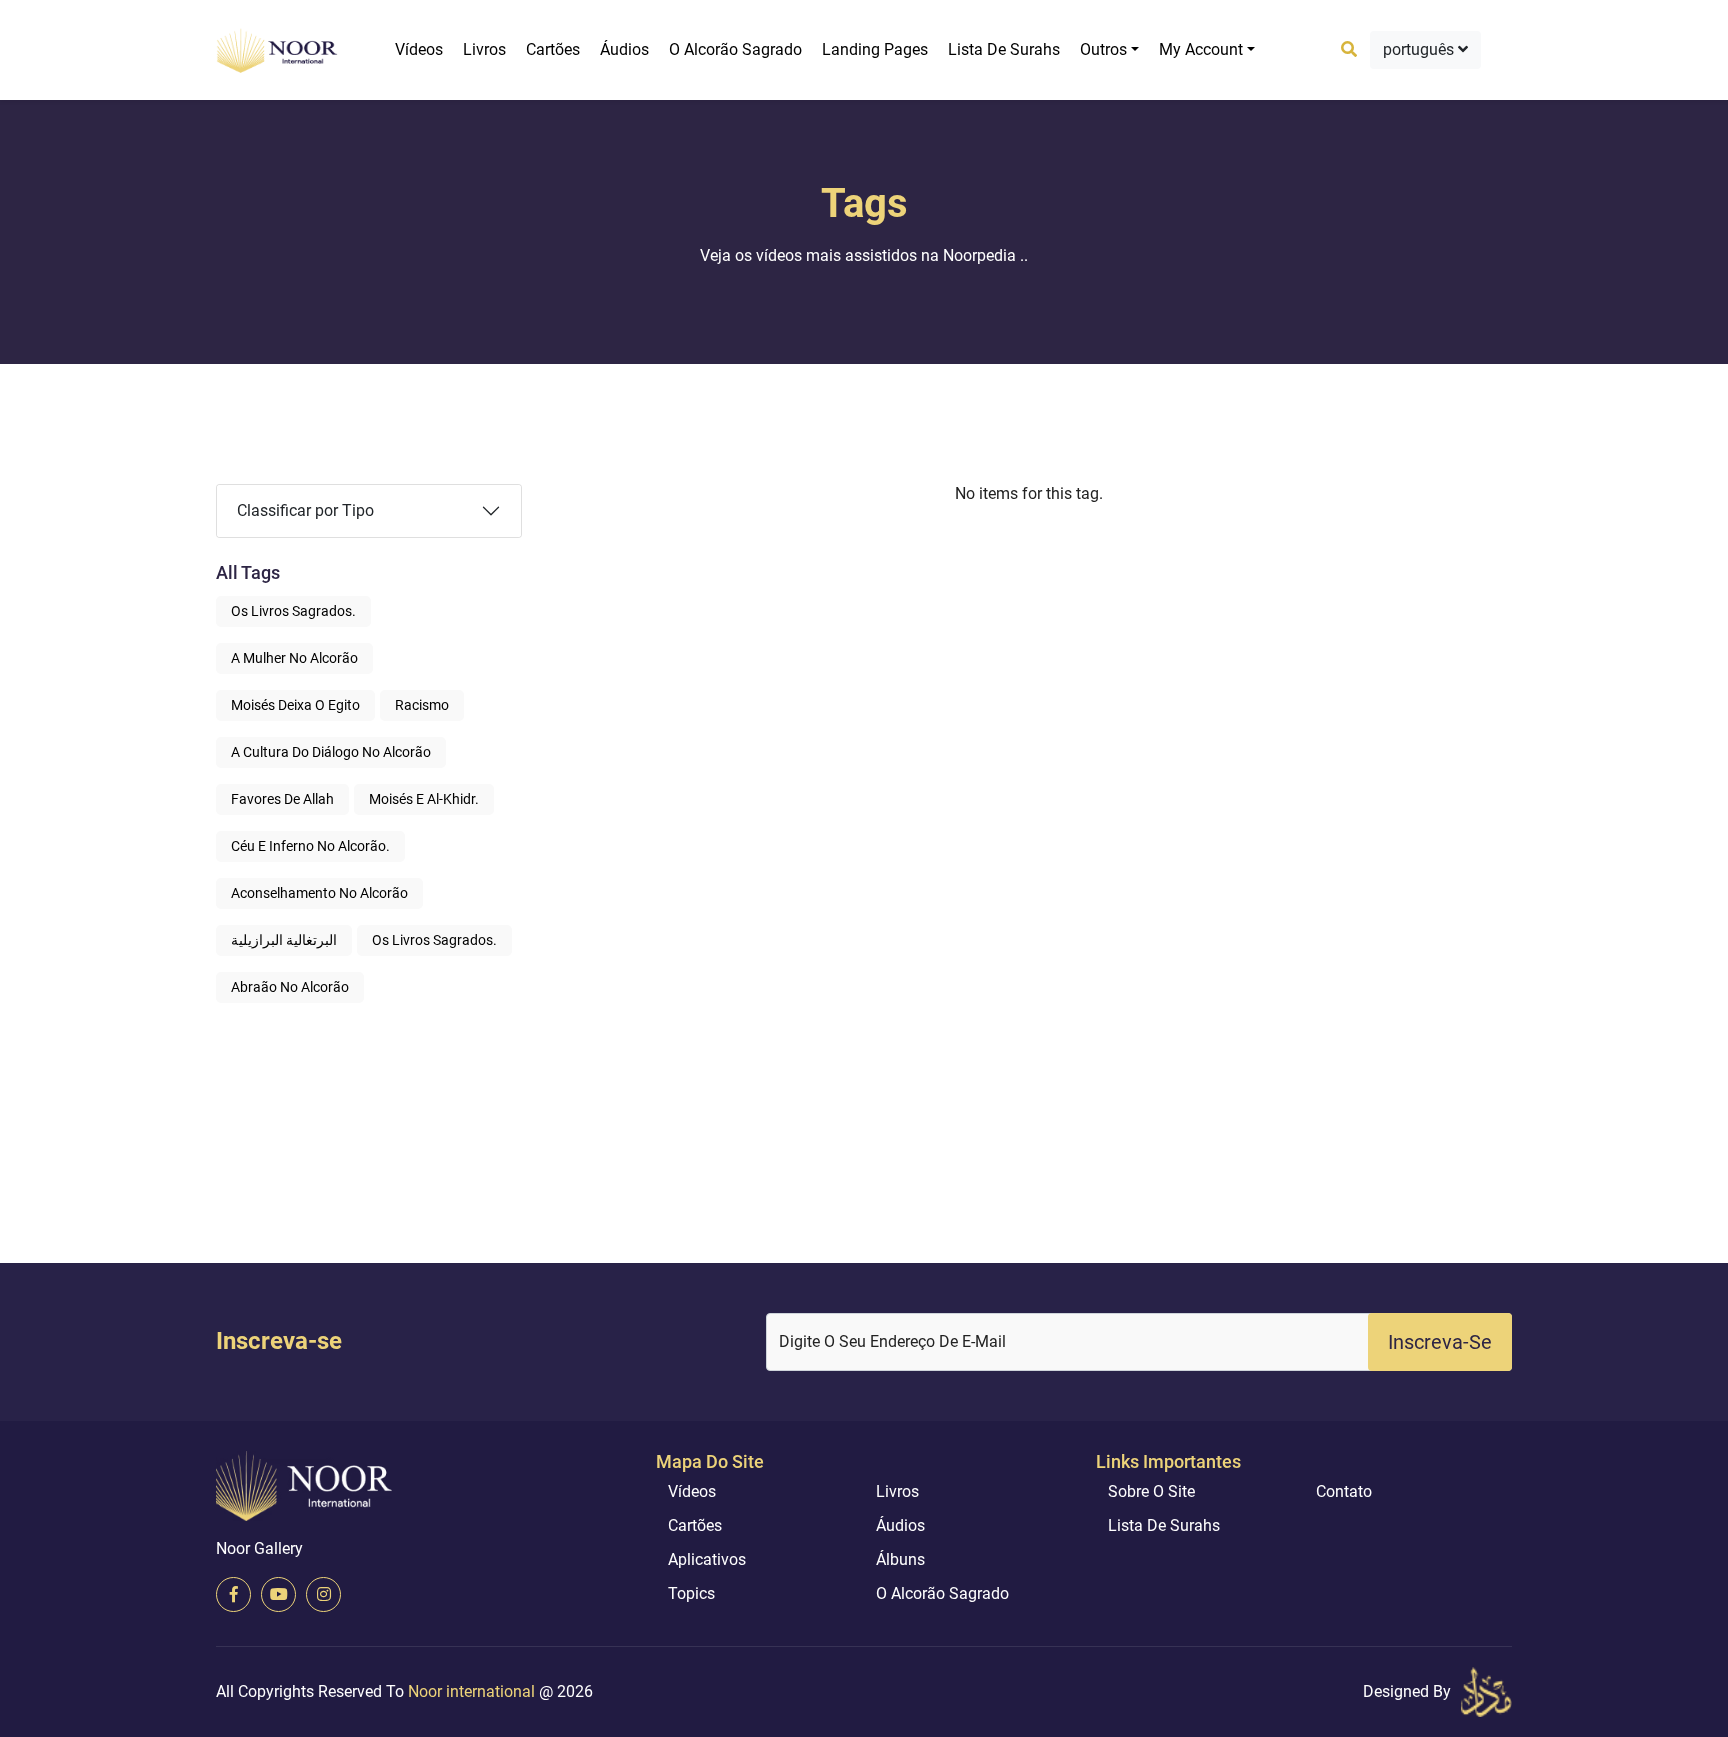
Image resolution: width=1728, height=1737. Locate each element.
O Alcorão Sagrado (735, 49)
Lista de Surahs (1004, 49)
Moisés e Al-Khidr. (424, 799)
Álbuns (900, 1559)
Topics (691, 1593)
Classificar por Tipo (305, 510)
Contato (1344, 1491)
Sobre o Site (1151, 1491)
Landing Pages (875, 49)
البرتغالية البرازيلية (284, 940)
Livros (484, 49)
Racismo (422, 705)
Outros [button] (1103, 49)
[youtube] (278, 1594)
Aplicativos (707, 1559)
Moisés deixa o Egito (295, 705)
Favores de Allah (282, 799)
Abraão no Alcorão (290, 987)
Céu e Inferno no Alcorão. (310, 846)
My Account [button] (1201, 49)
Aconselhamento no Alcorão (319, 893)
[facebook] (233, 1594)
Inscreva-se (1440, 1342)
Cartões (553, 49)
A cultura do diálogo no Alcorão (331, 752)
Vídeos (419, 49)
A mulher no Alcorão (294, 658)
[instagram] (323, 1594)
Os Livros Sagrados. (293, 611)
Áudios (624, 49)
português (1420, 49)
